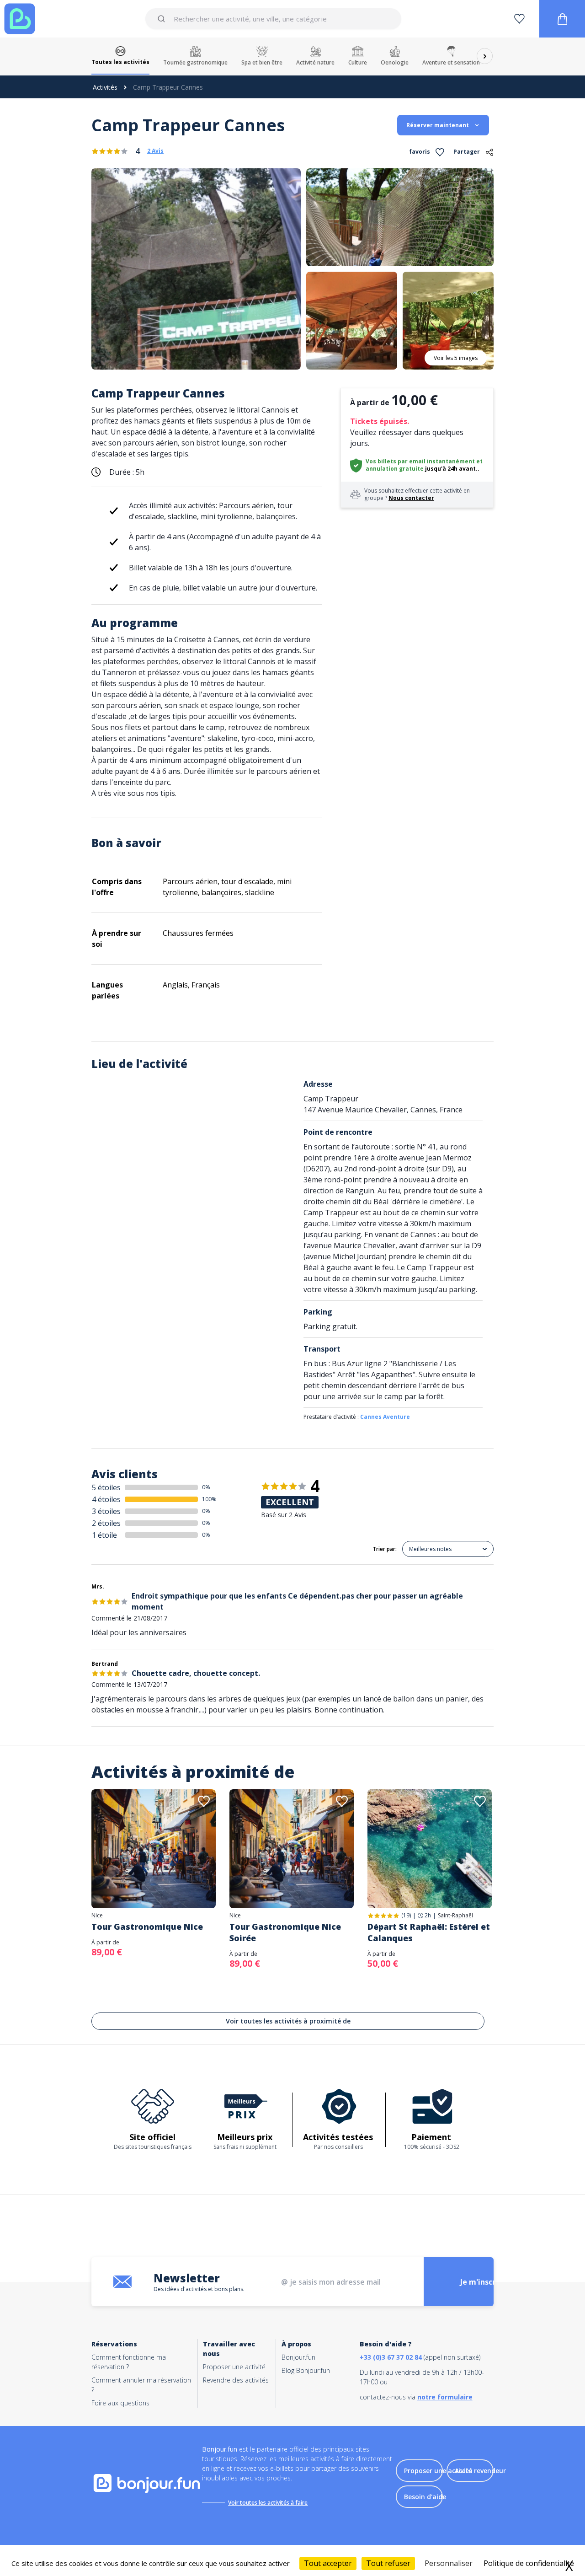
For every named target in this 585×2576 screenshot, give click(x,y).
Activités (105, 87)
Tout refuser (388, 2563)
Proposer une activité (234, 2367)
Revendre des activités (236, 2380)
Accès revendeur (480, 2471)
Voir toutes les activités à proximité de (288, 2021)
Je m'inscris (481, 2282)
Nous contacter (411, 498)
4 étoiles (106, 1499)
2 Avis (155, 151)
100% (209, 1499)
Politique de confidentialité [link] (529, 2563)
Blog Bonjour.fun (306, 2370)
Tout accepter (328, 2563)
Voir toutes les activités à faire (268, 2503)
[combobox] (273, 19)
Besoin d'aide (425, 2497)
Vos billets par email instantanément (420, 461)
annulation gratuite (395, 469)
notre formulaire (445, 2397)
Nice (97, 1916)
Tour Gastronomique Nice (147, 1927)
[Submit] (163, 19)
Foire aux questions (120, 2403)
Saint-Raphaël (455, 1916)
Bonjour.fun (298, 2357)
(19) (406, 1915)
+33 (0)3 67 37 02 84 (391, 2357)
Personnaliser (449, 2563)
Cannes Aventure (385, 1417)
